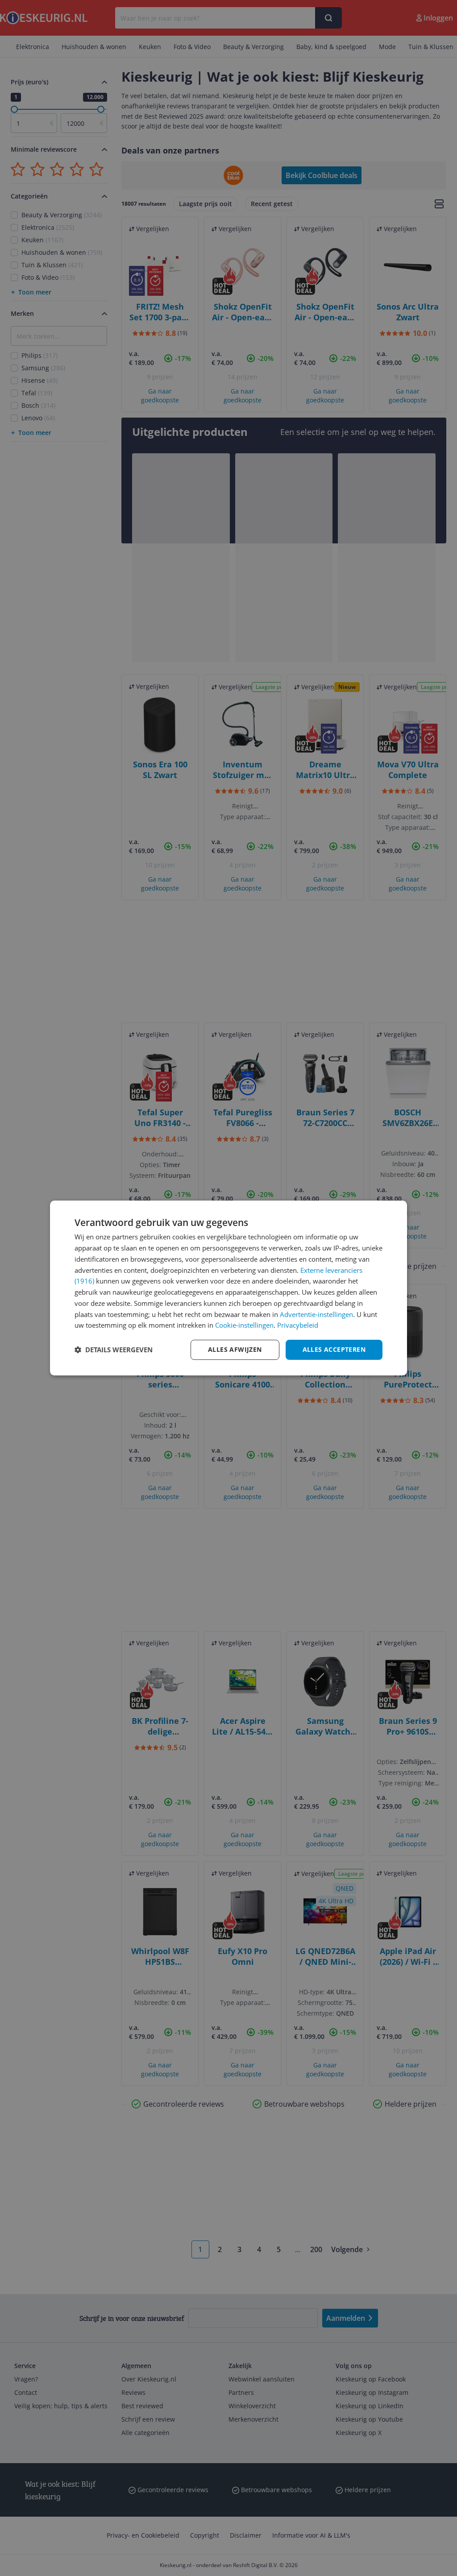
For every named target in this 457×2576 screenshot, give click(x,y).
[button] (114, 1350)
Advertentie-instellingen (316, 1314)
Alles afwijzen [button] (235, 1349)
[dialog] (228, 1288)
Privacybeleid (298, 1325)
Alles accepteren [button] (334, 1349)
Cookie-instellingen (244, 1325)
